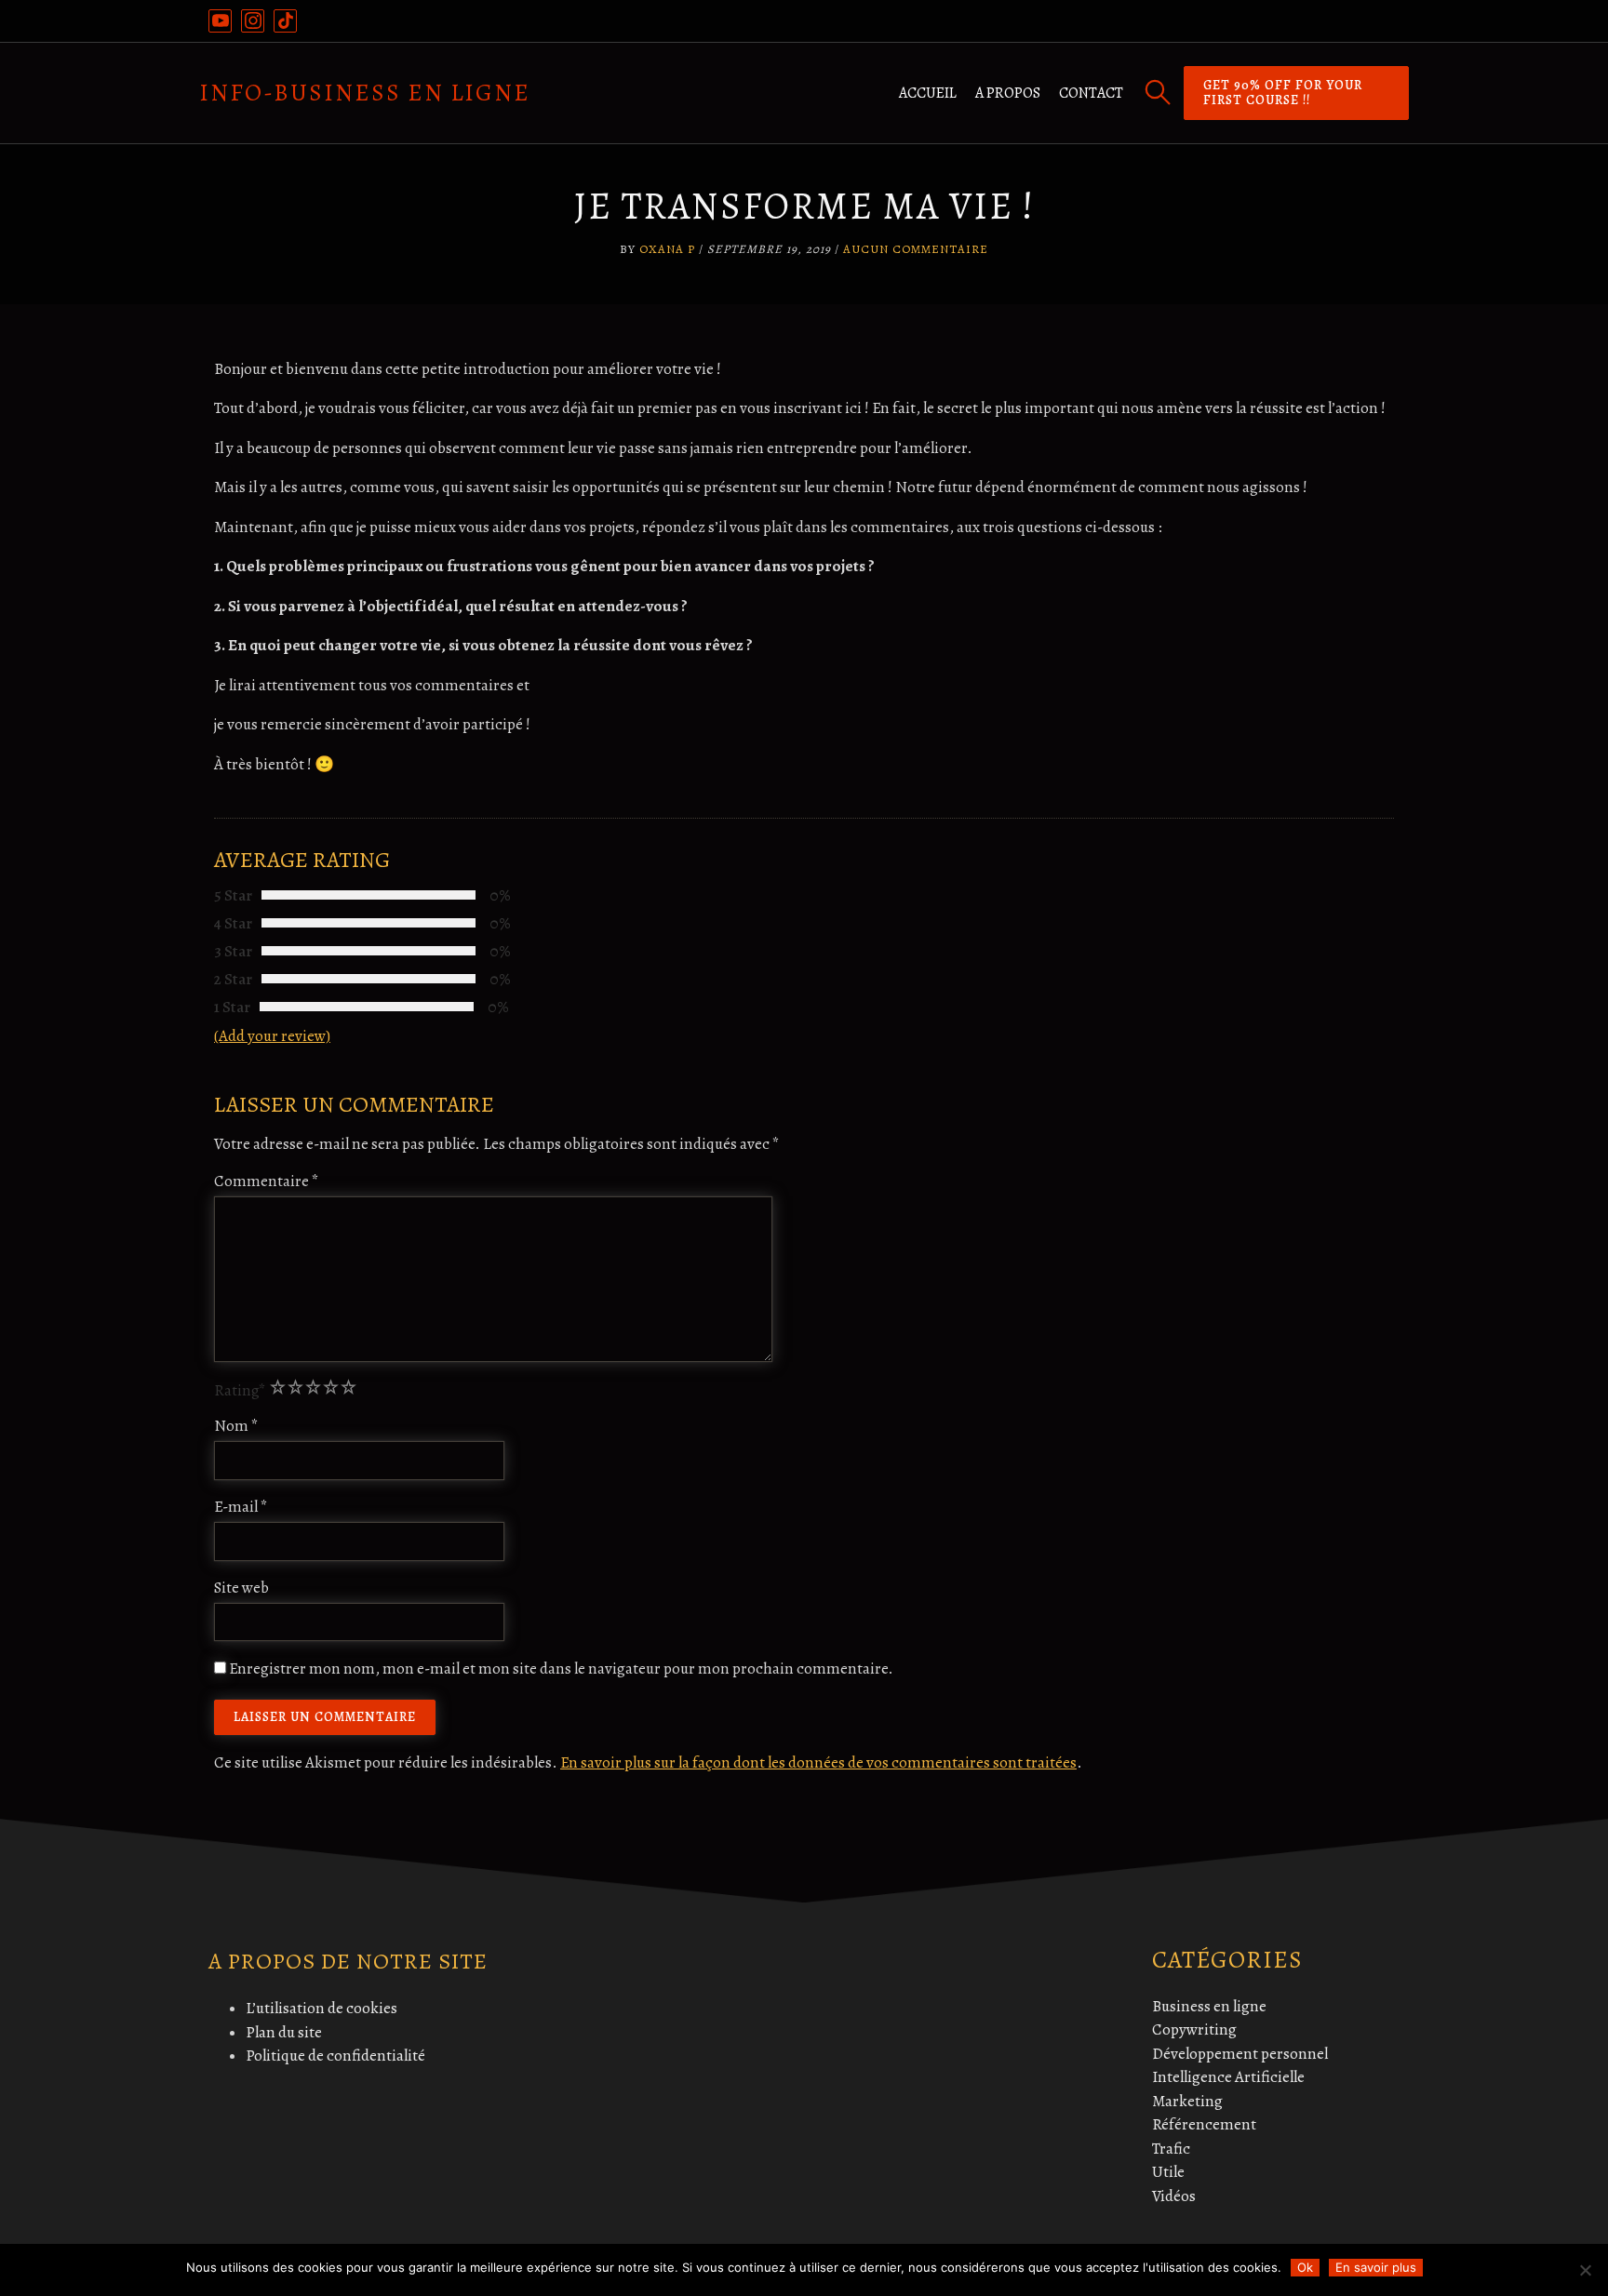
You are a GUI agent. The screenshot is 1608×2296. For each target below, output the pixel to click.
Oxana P (667, 249)
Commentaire (267, 1181)
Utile (1168, 2172)
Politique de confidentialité (335, 2056)
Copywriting (1194, 2029)
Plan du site (284, 2032)
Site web (241, 1588)
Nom (236, 1426)
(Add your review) (272, 1036)
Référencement (1204, 2124)
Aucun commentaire (916, 249)
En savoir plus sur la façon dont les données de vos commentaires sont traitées (818, 1762)
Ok (1305, 2267)
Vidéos (1174, 2196)
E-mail (241, 1507)
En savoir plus (1376, 2267)
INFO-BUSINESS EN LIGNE (365, 93)
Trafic (1171, 2149)
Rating (240, 1390)
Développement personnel (1240, 2054)
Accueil (928, 93)
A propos (1008, 93)
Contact (1091, 93)
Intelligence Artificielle (1228, 2077)
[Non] (1585, 2270)
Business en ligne (1209, 2006)
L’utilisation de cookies (322, 2008)
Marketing (1187, 2101)
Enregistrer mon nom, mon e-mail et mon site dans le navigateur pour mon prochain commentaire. (561, 1669)
